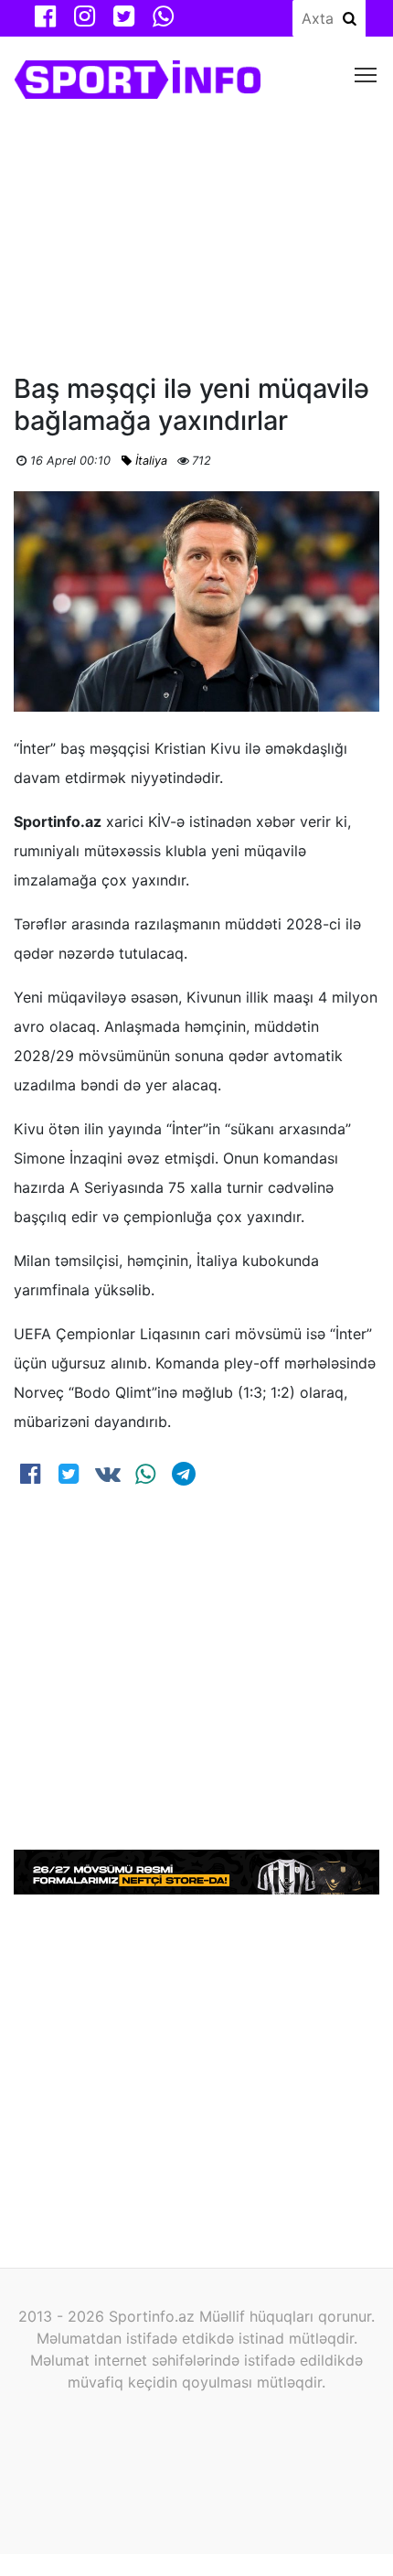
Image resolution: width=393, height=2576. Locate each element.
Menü (366, 74)
